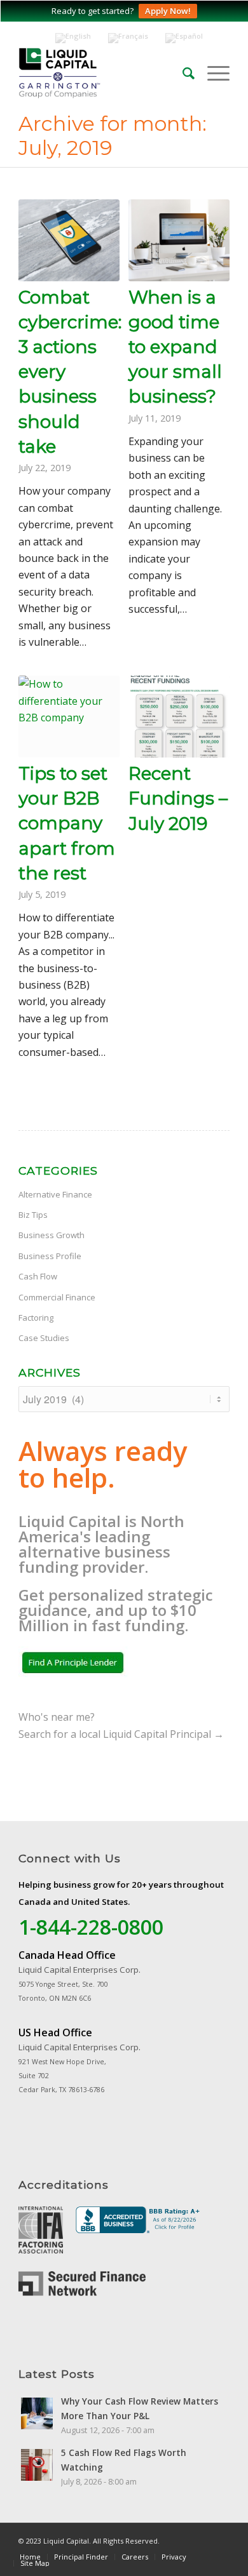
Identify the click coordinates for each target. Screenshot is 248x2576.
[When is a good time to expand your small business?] (179, 240)
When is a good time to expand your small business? (175, 347)
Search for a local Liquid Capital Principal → (121, 1734)
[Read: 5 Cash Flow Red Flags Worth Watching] (37, 2465)
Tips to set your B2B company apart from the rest (67, 823)
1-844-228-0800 (91, 1927)
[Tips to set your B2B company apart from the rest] (69, 717)
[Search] (182, 73)
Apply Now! (168, 11)
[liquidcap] (107, 73)
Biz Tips (33, 1215)
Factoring (36, 1318)
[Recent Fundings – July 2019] (179, 717)
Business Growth (52, 1235)
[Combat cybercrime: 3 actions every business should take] (69, 240)
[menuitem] (182, 73)
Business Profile (50, 1256)
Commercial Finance (57, 1297)
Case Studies (44, 1338)
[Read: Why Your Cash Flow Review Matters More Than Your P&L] (37, 2413)
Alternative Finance (55, 1194)
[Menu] (212, 73)
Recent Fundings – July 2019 (178, 798)
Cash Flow (38, 1276)
